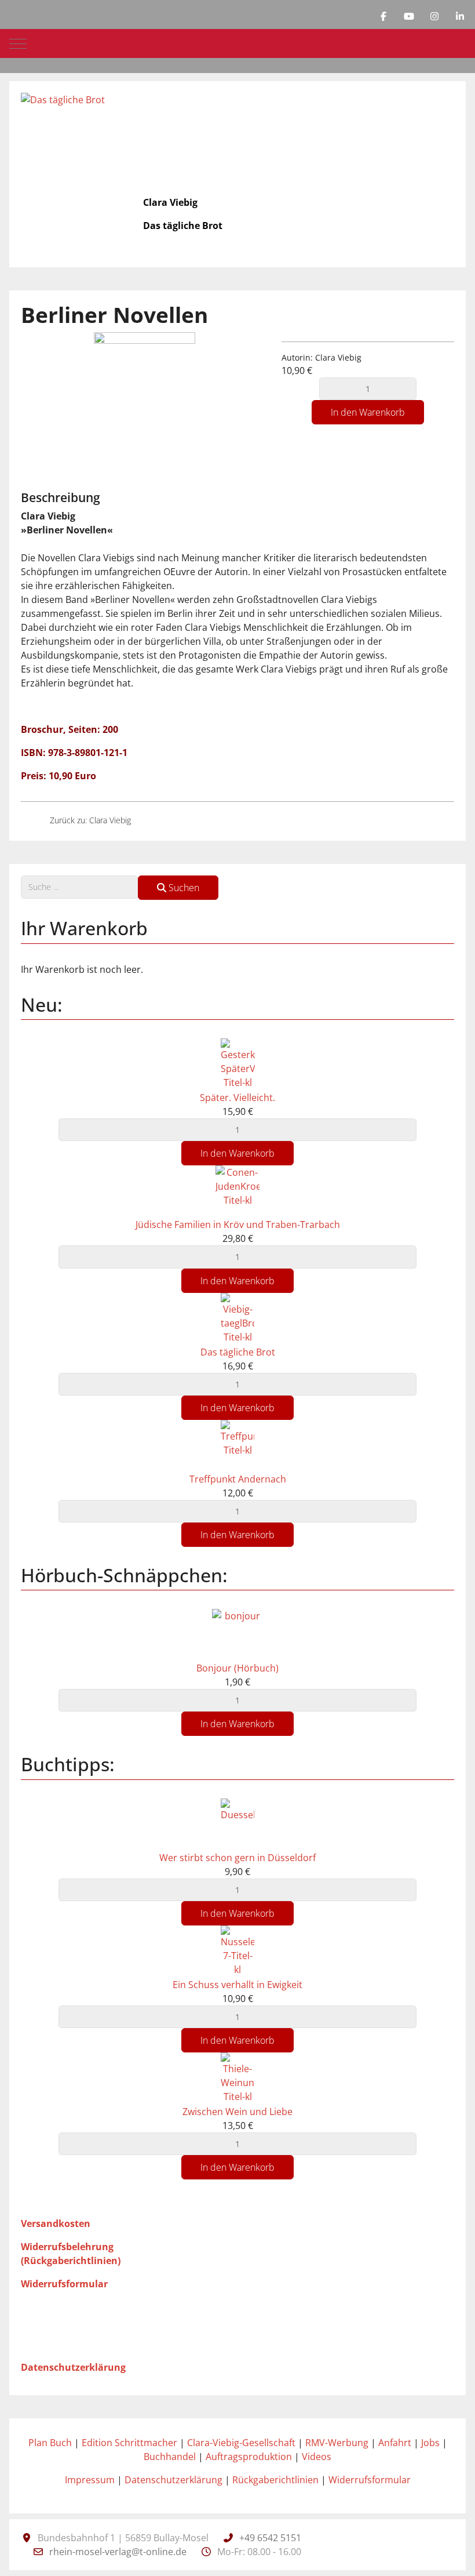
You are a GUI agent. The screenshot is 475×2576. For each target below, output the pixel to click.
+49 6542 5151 (270, 2538)
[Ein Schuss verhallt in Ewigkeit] (237, 1950)
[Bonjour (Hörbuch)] (237, 1634)
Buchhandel (170, 2457)
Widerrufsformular (370, 2480)
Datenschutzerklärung (173, 2480)
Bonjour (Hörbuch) (237, 1668)
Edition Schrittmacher (129, 2443)
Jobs (430, 2443)
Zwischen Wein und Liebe (237, 2112)
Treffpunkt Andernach (238, 1479)
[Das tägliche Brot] (150, 820)
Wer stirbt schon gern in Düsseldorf (237, 1858)
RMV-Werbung (337, 2443)
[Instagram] (434, 16)
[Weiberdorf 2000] (31, 820)
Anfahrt (395, 2443)
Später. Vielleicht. (237, 1098)
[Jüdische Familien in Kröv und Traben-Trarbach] (237, 1191)
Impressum (90, 2480)
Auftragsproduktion (249, 2457)
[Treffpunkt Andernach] (237, 1445)
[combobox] (80, 887)
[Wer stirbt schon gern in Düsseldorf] (237, 1823)
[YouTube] (409, 16)
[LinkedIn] (460, 16)
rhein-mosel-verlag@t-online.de (118, 2552)
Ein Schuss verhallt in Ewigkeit (237, 1985)
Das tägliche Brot (238, 1352)
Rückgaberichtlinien (275, 2480)
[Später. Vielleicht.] (238, 1063)
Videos (317, 2457)
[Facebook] (383, 16)
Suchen (183, 888)
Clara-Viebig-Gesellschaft (241, 2443)
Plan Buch (50, 2443)
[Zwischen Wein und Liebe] (237, 2078)
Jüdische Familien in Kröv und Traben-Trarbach (238, 1225)
